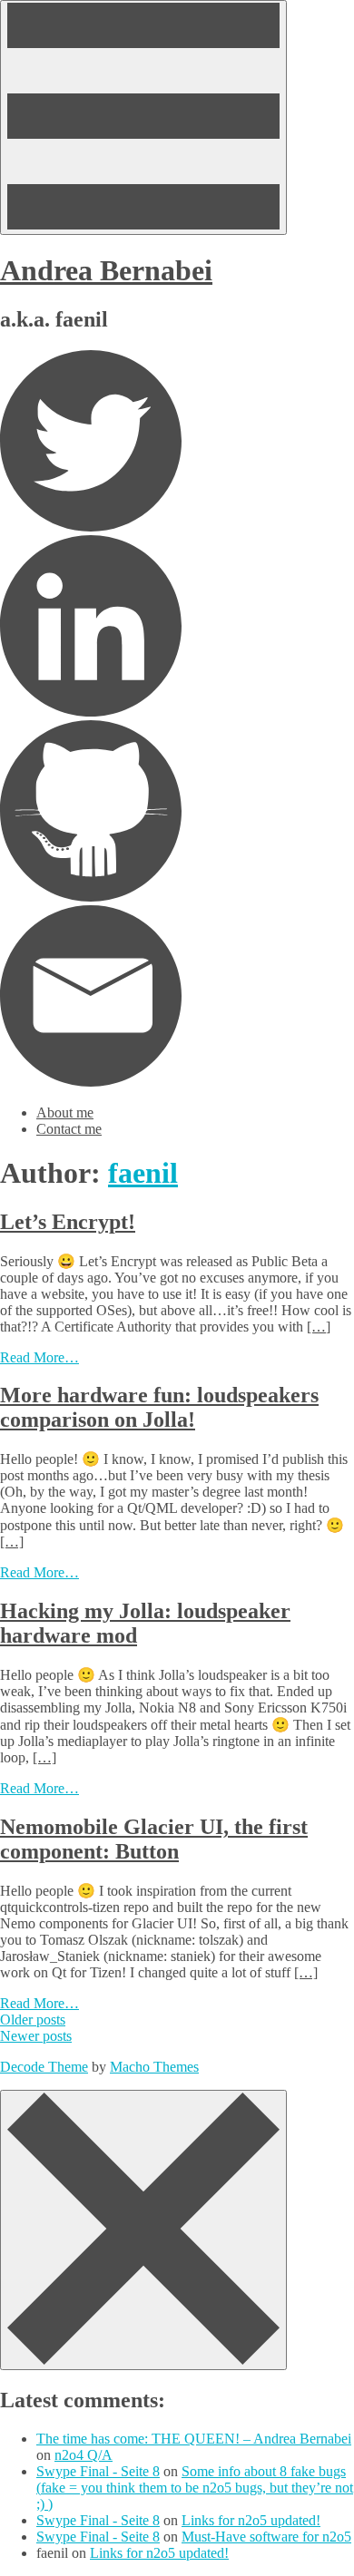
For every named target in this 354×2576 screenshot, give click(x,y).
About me (65, 1112)
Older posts (33, 2020)
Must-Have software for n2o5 (266, 2537)
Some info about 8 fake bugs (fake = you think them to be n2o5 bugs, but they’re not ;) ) (195, 2488)
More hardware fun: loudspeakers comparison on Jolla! (159, 1407)
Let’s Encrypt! (68, 1222)
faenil (143, 1173)
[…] (319, 1327)
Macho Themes (154, 2067)
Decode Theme (44, 2067)
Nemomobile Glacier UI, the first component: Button (154, 1839)
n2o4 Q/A (84, 2455)
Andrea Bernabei (106, 270)
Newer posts (36, 2036)
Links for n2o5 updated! (251, 2520)
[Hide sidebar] (143, 2230)
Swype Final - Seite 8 (98, 2471)
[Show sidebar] (143, 117)
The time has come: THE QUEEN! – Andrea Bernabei (194, 2439)
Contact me (69, 1129)
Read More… (39, 1357)
